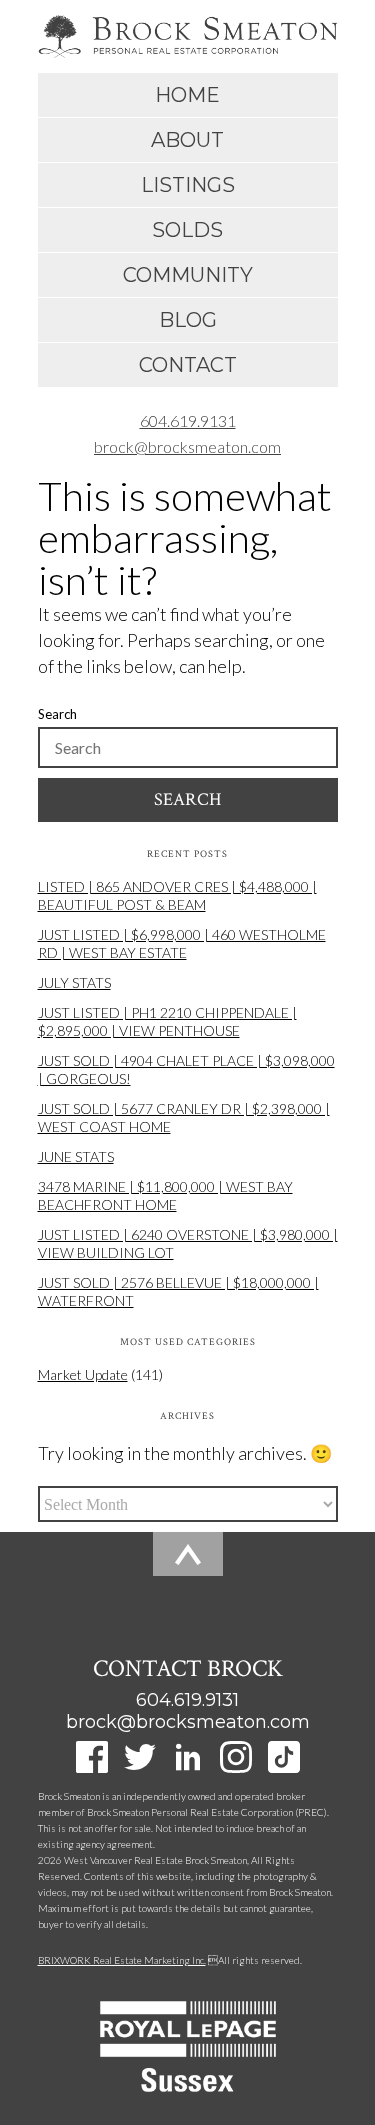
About (187, 140)
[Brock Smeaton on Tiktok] (284, 1766)
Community (188, 275)
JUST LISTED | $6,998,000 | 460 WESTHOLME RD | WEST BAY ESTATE (182, 943)
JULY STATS (74, 982)
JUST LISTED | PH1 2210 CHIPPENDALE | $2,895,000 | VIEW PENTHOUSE (167, 1021)
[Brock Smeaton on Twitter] (140, 1766)
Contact (188, 365)
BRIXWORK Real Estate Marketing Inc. (122, 1960)
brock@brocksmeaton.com (187, 446)
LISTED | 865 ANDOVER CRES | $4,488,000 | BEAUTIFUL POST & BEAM (177, 895)
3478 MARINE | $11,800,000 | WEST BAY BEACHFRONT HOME (165, 1195)
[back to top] (188, 1579)
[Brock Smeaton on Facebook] (92, 1766)
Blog (188, 320)
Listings (188, 185)
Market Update (83, 1374)
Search (57, 714)
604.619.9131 (188, 420)
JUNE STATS (76, 1156)
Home (187, 95)
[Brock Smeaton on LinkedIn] (188, 1766)
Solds (187, 230)
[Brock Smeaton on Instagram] (236, 1766)
